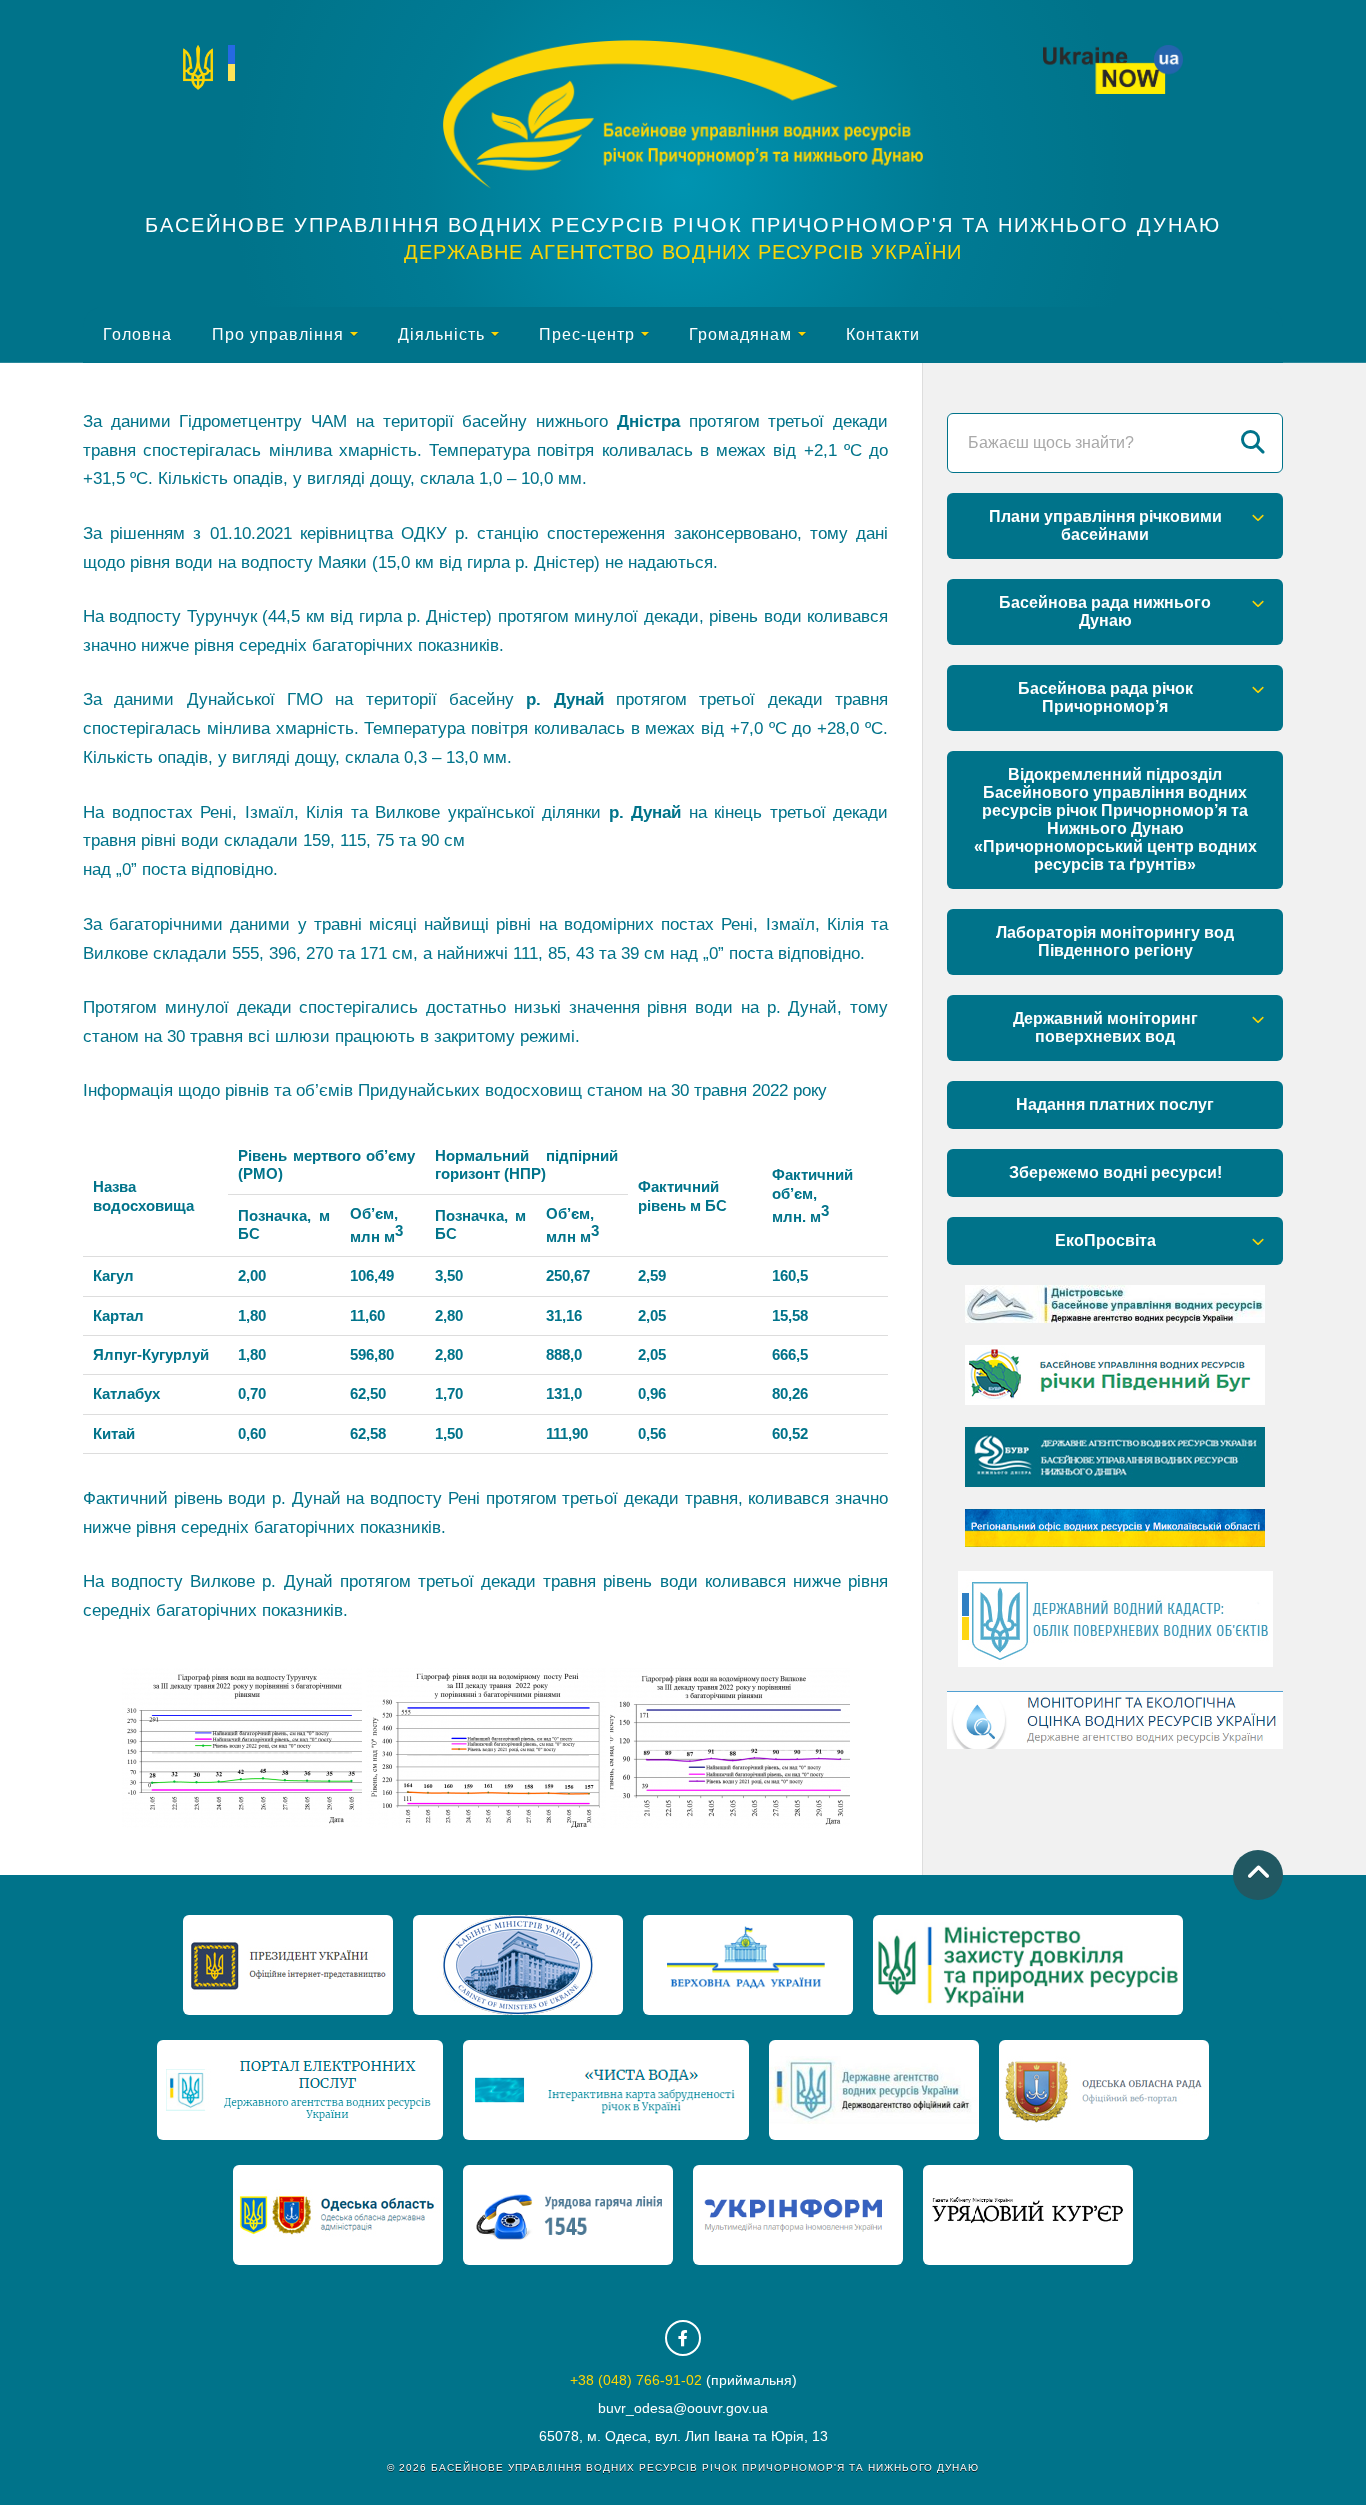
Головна (137, 334)
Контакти (883, 334)
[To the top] (1258, 1875)
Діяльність (441, 334)
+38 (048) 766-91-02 (636, 2380)
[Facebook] (683, 2338)
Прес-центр (587, 334)
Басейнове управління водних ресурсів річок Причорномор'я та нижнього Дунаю (683, 225)
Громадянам (740, 334)
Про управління (278, 334)
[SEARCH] (1253, 443)
